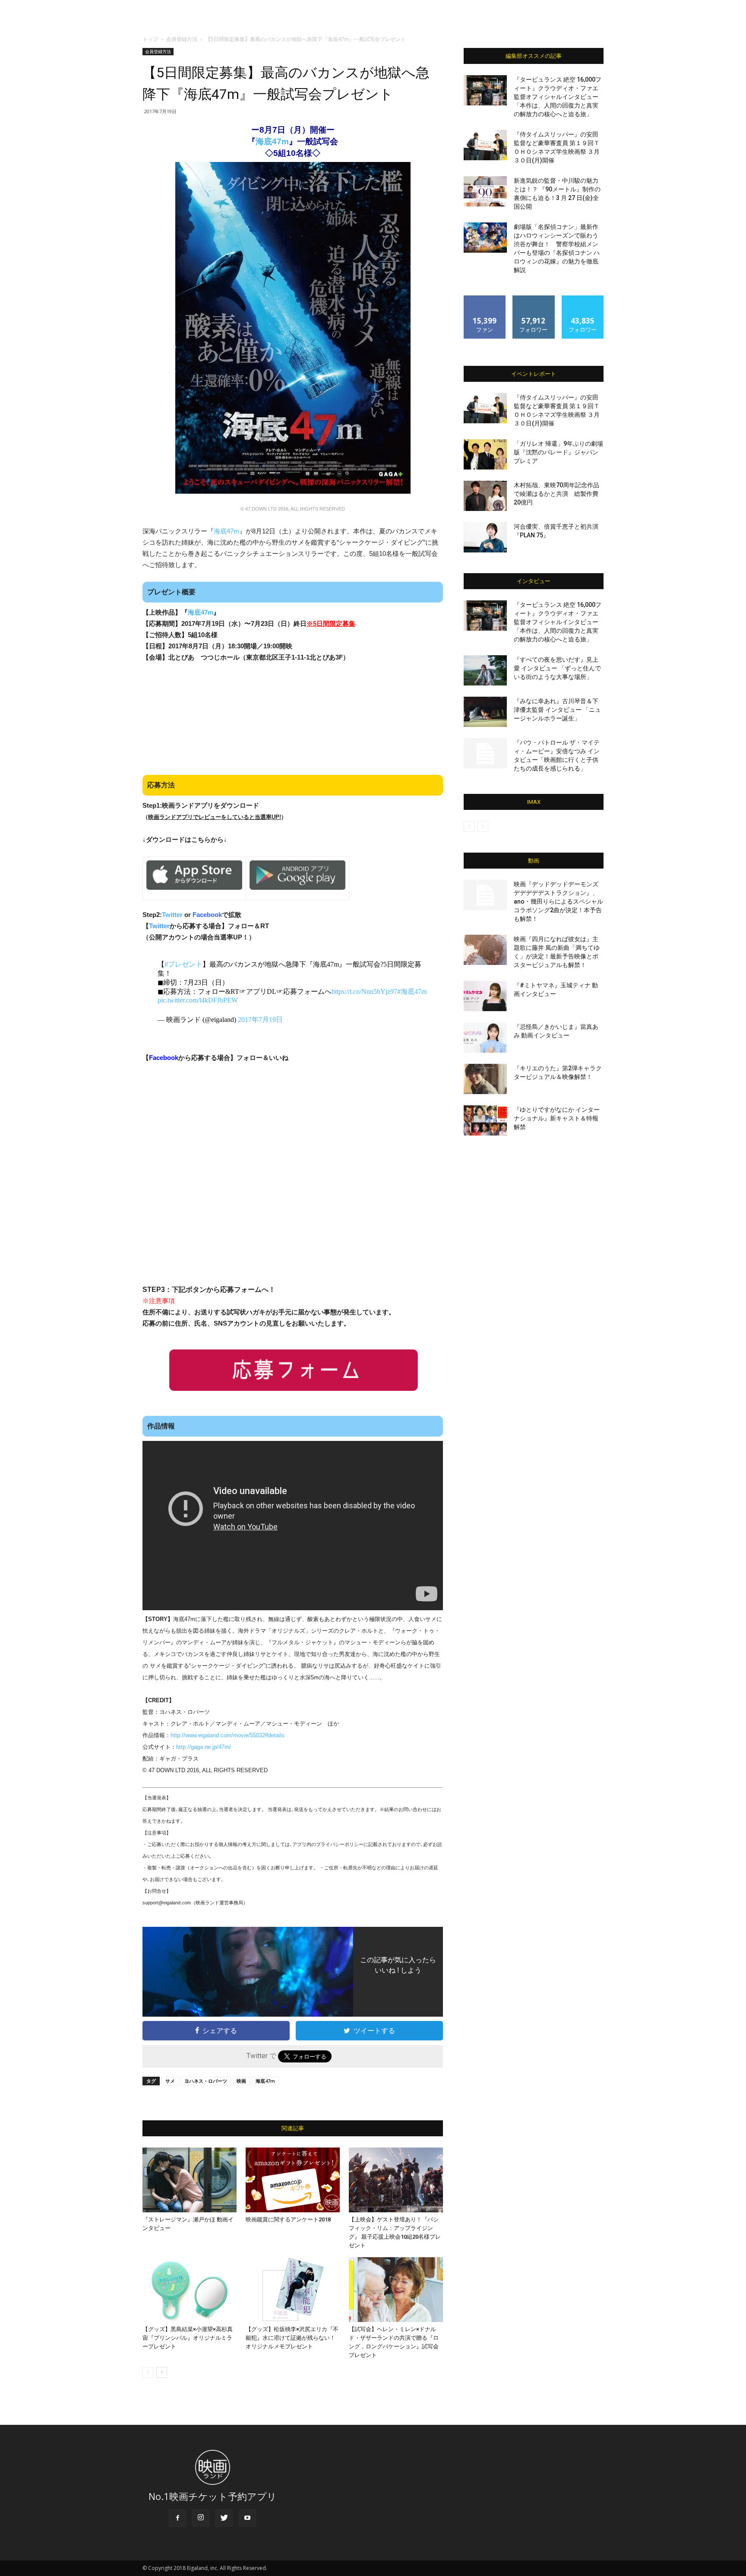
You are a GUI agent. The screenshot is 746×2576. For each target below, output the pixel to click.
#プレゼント (183, 964)
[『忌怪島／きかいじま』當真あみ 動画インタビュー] (485, 1037)
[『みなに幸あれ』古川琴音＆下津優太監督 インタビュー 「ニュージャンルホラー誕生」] (485, 712)
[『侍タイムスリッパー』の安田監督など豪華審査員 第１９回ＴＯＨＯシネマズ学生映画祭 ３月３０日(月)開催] (485, 145)
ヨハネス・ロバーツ (206, 2081)
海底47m (272, 141)
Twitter (172, 915)
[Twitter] (224, 2518)
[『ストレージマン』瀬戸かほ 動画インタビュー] (190, 2180)
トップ (150, 39)
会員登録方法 (182, 39)
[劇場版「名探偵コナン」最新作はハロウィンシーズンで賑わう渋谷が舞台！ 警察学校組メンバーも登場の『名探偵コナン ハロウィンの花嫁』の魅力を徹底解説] (485, 238)
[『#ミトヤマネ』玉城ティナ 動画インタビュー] (485, 996)
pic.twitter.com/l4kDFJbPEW (198, 1000)
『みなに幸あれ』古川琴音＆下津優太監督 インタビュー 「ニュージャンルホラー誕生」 (557, 710)
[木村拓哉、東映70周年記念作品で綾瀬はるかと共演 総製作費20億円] (485, 496)
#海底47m (412, 991)
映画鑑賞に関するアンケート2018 (288, 2219)
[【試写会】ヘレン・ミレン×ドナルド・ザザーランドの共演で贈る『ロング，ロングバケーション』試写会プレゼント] (396, 2290)
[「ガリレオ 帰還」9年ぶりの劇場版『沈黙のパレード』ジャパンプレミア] (485, 454)
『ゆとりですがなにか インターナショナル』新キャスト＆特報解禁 (557, 1118)
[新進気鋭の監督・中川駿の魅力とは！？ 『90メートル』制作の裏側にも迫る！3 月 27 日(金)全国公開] (485, 191)
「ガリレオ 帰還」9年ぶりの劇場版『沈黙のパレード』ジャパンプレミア (558, 452)
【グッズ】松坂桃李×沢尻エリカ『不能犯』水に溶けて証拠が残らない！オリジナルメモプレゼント (292, 2338)
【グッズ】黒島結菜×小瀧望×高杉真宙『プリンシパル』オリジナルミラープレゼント (188, 2338)
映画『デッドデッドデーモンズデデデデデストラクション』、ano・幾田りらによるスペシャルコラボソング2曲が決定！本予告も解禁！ (558, 901)
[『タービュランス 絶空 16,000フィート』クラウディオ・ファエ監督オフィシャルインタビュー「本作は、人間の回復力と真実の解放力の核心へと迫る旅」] (485, 90)
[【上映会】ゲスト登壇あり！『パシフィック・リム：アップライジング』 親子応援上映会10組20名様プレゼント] (396, 2180)
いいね (485, 299)
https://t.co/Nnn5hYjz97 (364, 991)
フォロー (534, 299)
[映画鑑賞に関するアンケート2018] (293, 2180)
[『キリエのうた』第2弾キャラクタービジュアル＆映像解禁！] (485, 1079)
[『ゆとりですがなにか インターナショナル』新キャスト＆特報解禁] (485, 1120)
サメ (170, 2081)
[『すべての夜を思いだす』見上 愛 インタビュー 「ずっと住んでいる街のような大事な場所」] (485, 670)
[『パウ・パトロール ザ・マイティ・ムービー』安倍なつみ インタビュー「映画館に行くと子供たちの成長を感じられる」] (485, 753)
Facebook (207, 915)
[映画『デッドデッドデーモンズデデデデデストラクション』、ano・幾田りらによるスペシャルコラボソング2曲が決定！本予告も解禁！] (485, 895)
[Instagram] (201, 2518)
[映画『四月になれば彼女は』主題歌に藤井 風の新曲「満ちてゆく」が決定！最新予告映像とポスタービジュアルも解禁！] (485, 950)
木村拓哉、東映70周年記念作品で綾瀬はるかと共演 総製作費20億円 (556, 494)
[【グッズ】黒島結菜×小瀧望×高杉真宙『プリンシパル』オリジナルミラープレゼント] (190, 2290)
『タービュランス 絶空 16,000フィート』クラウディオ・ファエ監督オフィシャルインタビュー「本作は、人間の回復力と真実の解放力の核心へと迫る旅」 (558, 97)
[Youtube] (247, 2518)
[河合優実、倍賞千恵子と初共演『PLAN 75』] (485, 537)
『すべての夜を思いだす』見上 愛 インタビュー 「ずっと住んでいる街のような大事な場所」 (557, 668)
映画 (241, 2081)
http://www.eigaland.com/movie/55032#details (228, 1735)
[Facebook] (177, 2518)
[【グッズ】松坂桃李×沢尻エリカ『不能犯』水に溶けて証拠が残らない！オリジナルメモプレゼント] (293, 2290)
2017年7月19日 (260, 1020)
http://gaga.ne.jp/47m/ (204, 1747)
